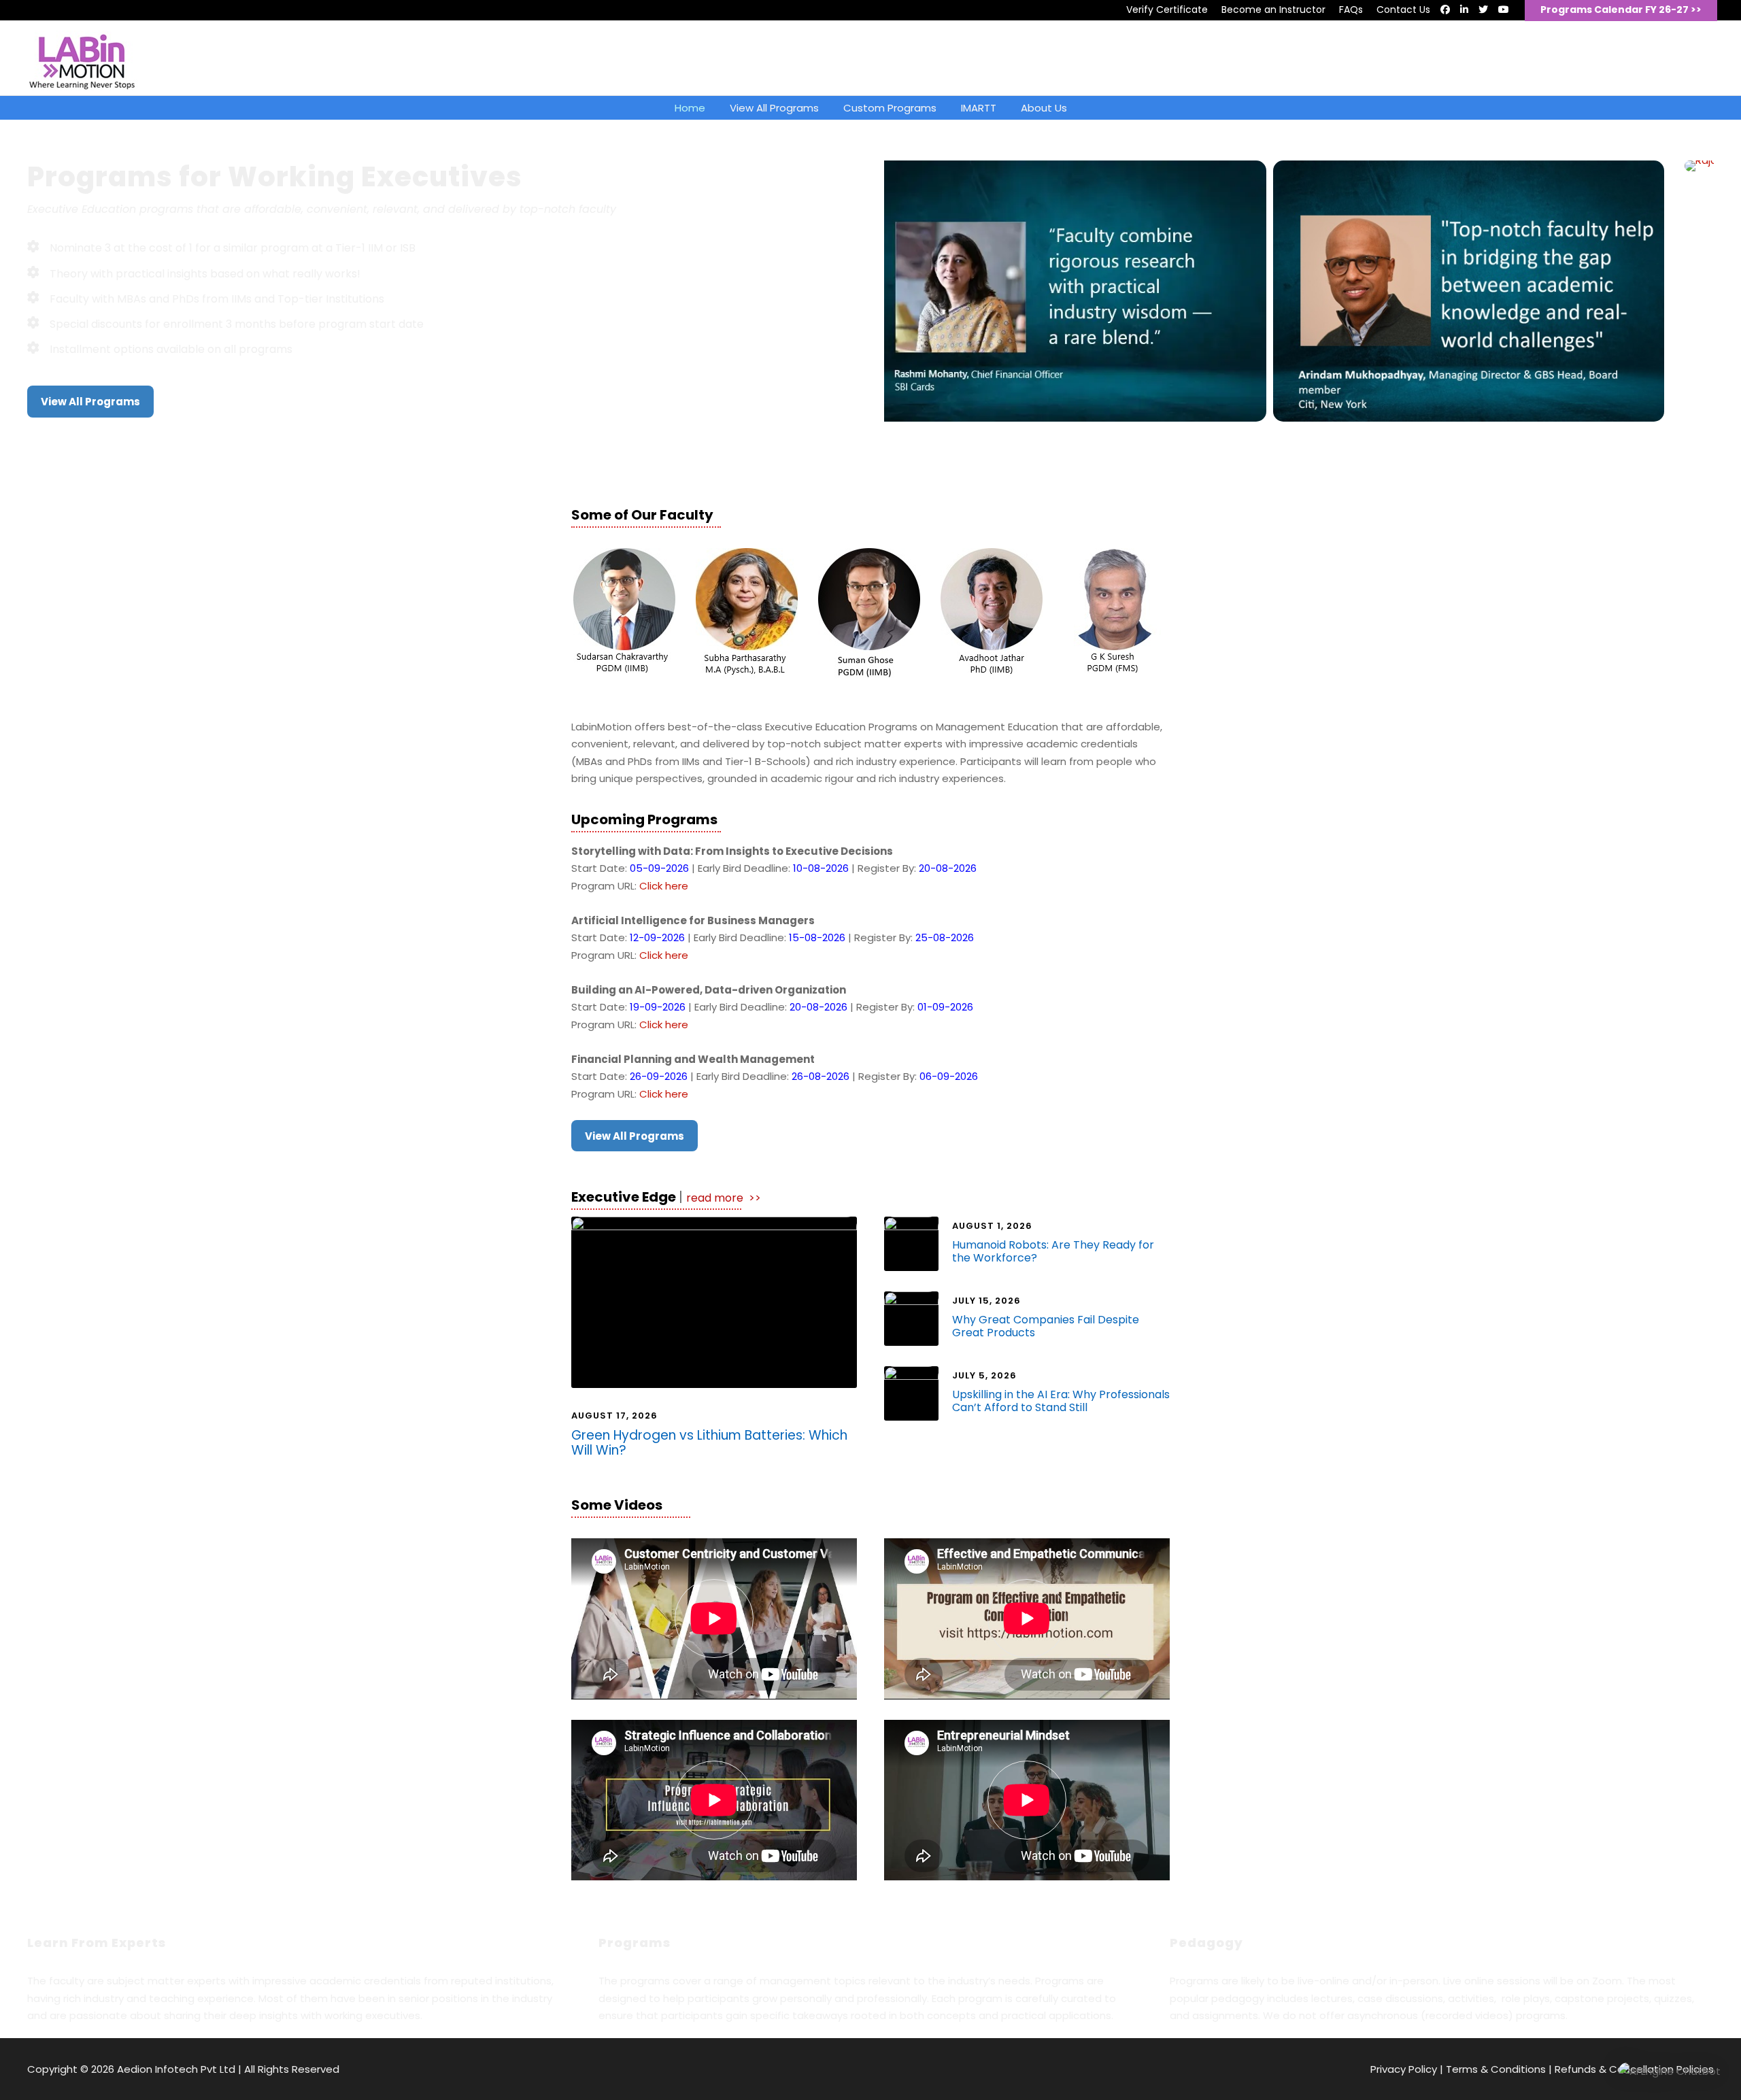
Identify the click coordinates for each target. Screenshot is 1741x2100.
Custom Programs (890, 108)
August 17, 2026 (614, 1416)
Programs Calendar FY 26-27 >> (1621, 10)
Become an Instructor (1273, 10)
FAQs (1351, 10)
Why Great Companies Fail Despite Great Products (1046, 1326)
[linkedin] (1464, 10)
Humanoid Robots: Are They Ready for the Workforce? (1053, 1251)
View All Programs (774, 108)
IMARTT (979, 108)
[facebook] (1445, 10)
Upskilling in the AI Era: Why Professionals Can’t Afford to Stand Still (1061, 1401)
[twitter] (1483, 10)
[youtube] (1504, 10)
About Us (1044, 108)
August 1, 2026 (992, 1226)
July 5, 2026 (984, 1375)
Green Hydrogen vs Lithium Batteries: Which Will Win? (709, 1443)
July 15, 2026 (986, 1301)
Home (690, 108)
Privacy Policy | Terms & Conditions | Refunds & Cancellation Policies (1542, 2069)
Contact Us (1403, 10)
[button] (1670, 2071)
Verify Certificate (1167, 10)
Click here (664, 886)
